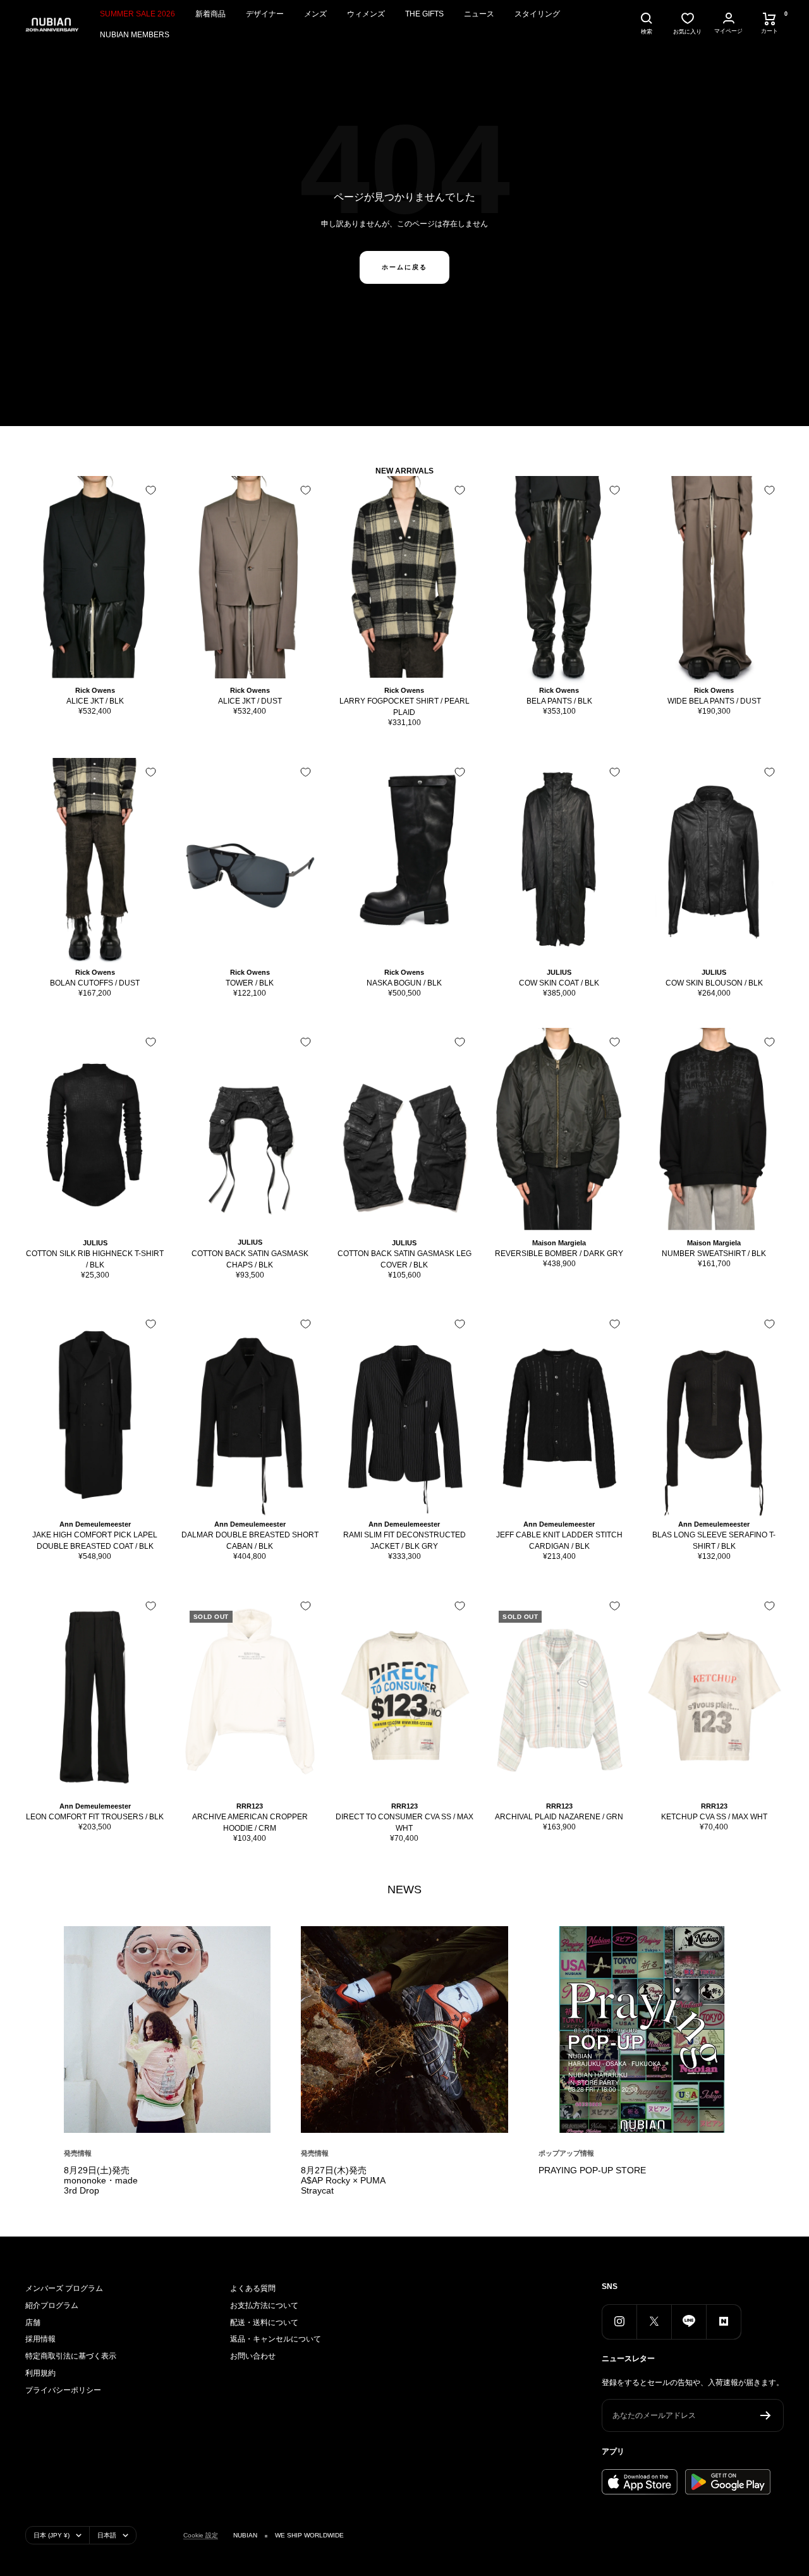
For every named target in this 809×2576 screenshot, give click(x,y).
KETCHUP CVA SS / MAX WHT (714, 1817)
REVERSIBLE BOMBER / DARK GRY (559, 1254)
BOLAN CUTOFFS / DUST (95, 983)
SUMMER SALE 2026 (137, 14)
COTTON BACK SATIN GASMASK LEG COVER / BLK (404, 1259)
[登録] (766, 2415)
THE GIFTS (424, 14)
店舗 (33, 2323)
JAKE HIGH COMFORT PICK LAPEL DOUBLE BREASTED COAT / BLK (95, 1541)
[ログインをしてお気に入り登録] (151, 490)
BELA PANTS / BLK (559, 701)
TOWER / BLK (250, 983)
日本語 (107, 2535)
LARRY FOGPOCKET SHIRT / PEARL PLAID (404, 707)
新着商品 (210, 14)
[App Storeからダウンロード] (640, 2482)
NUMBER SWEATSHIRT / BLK (714, 1254)
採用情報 (40, 2339)
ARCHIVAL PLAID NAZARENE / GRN (559, 1817)
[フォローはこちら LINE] (689, 2322)
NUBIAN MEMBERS (135, 35)
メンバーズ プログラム (64, 2288)
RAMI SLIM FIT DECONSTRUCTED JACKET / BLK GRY (404, 1541)
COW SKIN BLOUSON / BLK (714, 983)
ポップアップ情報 (566, 2153)
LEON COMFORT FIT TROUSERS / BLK (95, 1817)
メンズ (315, 14)
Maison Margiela (559, 1243)
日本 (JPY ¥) (52, 2535)
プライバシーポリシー (63, 2390)
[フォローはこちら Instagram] (619, 2322)
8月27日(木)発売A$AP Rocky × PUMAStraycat (343, 2180)
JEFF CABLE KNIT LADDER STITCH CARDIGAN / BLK (559, 1541)
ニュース (479, 14)
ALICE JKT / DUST (250, 701)
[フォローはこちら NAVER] (723, 2322)
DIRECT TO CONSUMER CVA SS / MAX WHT (404, 1822)
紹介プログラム (52, 2305)
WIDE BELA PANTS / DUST (714, 701)
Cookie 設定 (201, 2535)
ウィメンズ (366, 14)
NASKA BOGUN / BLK (404, 983)
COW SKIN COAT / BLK (559, 983)
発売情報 (78, 2153)
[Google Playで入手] (728, 2482)
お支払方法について (264, 2305)
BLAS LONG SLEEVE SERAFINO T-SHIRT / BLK (714, 1541)
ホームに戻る (404, 267)
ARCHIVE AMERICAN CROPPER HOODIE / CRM (250, 1822)
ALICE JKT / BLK (95, 701)
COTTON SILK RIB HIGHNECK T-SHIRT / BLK (95, 1259)
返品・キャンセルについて (276, 2339)
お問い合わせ (253, 2356)
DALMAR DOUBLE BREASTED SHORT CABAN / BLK (250, 1541)
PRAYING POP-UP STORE (592, 2170)
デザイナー (265, 14)
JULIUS (559, 972)
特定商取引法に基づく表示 (71, 2356)
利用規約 (40, 2373)
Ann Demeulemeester (95, 1524)
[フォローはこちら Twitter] (654, 2322)
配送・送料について (264, 2323)
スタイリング (537, 14)
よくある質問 (253, 2288)
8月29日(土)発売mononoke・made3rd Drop (101, 2180)
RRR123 (250, 1806)
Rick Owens (95, 690)
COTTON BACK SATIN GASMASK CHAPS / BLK (250, 1259)
